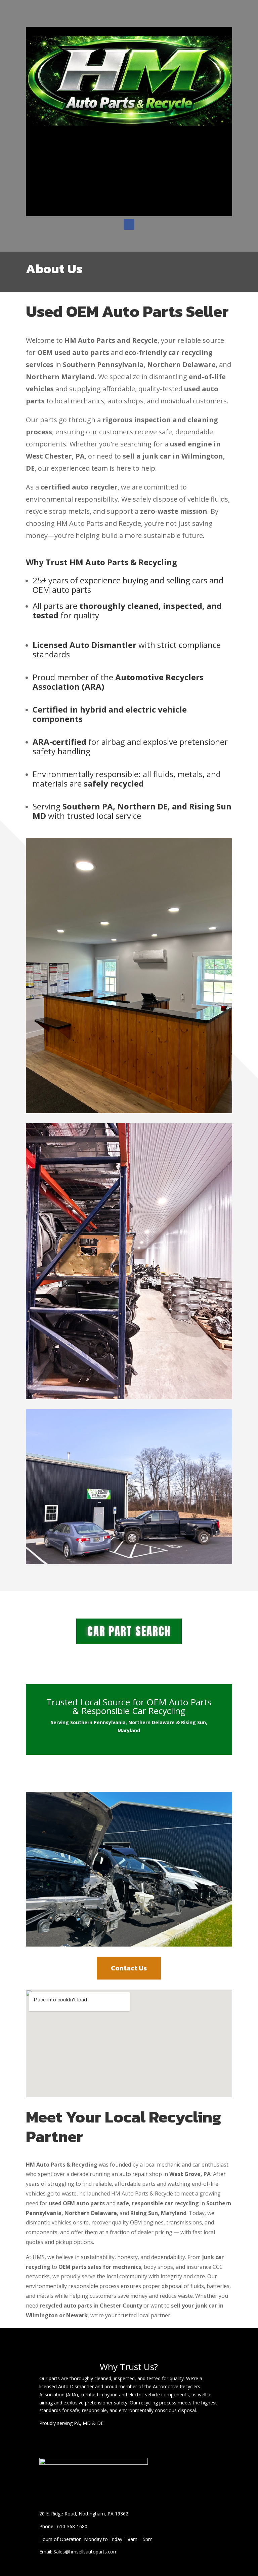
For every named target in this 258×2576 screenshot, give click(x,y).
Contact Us (129, 1968)
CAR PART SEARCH (129, 1631)
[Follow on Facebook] (129, 224)
